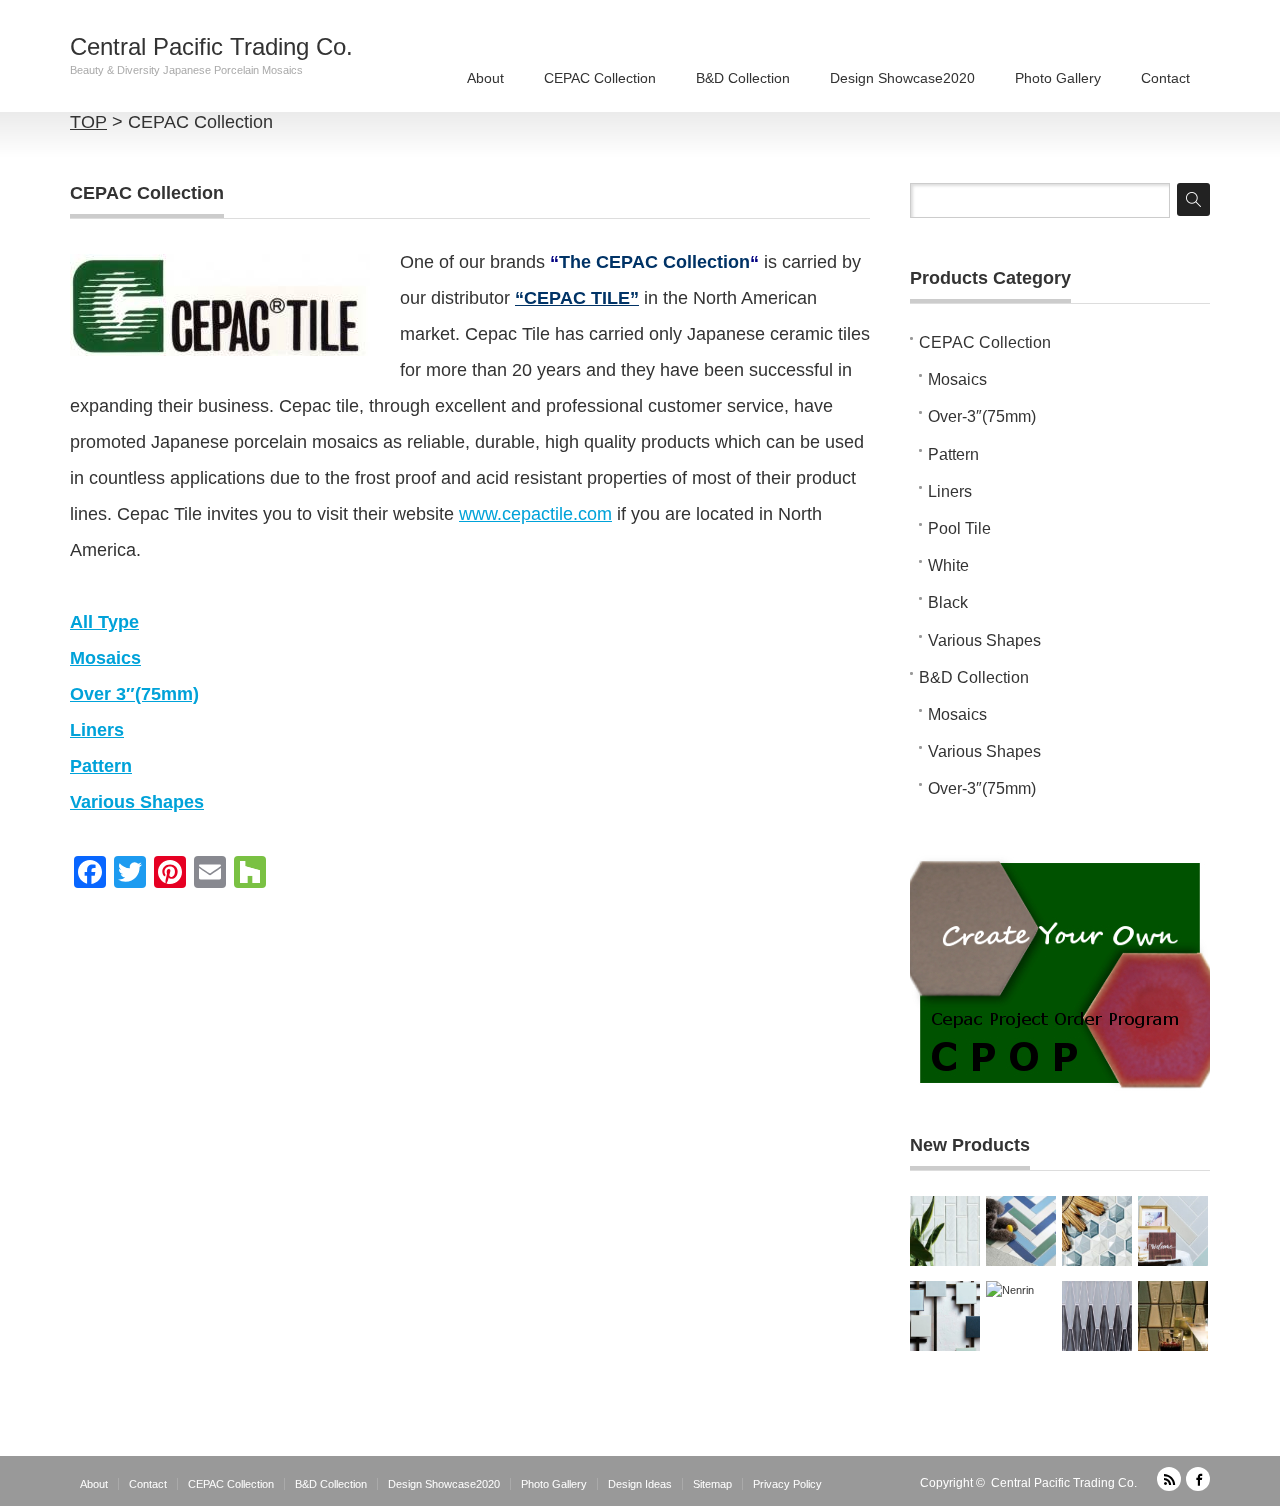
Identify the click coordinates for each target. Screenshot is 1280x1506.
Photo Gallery (1058, 78)
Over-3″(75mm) (982, 416)
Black (948, 602)
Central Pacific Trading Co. (211, 47)
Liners (950, 491)
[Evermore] (1173, 1231)
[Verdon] (1097, 1316)
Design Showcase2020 (902, 78)
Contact (1165, 78)
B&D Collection (743, 78)
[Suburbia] (1021, 1231)
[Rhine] (945, 1231)
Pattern (953, 454)
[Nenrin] (1021, 1316)
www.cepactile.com (535, 514)
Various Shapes (984, 640)
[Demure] (945, 1316)
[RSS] (1169, 1479)
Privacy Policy (787, 1484)
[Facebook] (1198, 1479)
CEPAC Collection (600, 78)
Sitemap (712, 1484)
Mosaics (957, 379)
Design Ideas (640, 1484)
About (485, 78)
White (948, 565)
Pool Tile (959, 528)
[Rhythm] (1173, 1316)
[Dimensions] (1097, 1231)
